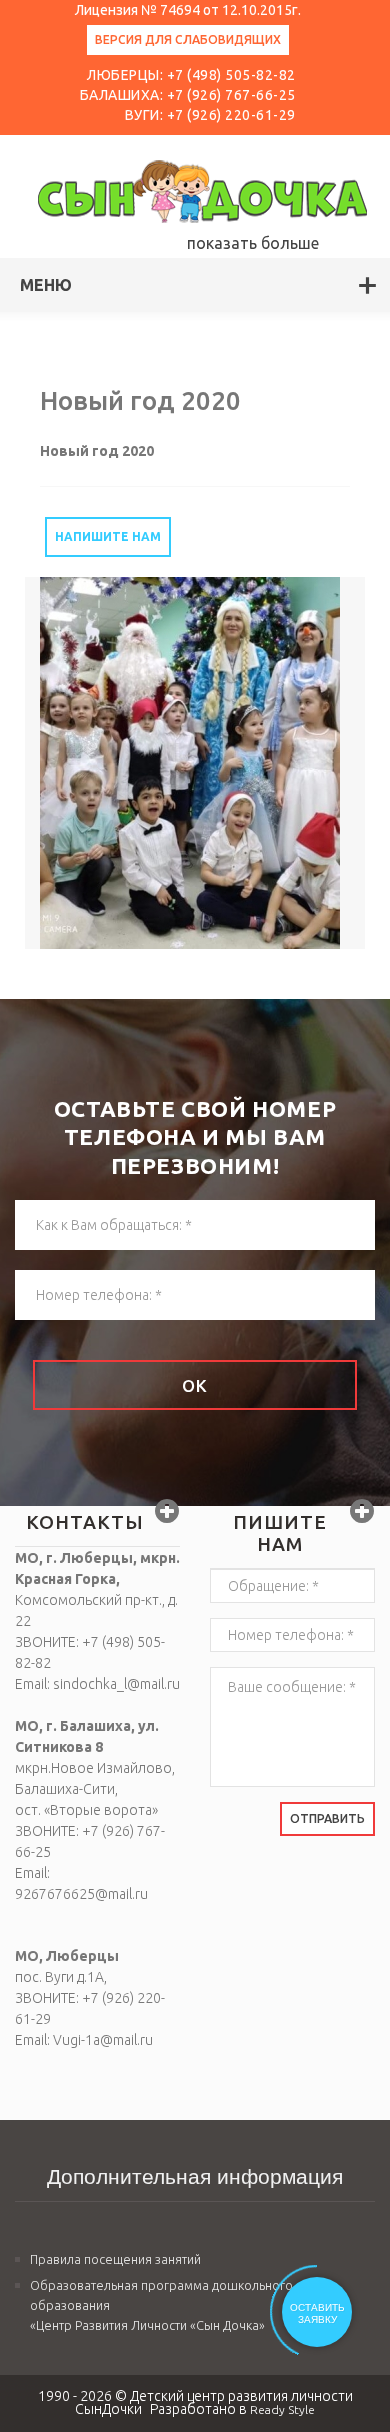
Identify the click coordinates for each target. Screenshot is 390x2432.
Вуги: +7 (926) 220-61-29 (210, 115)
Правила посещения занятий (115, 2259)
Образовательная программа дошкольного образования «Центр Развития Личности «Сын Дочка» (161, 2305)
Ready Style (282, 2409)
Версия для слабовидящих (188, 39)
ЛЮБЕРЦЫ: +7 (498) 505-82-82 (191, 75)
